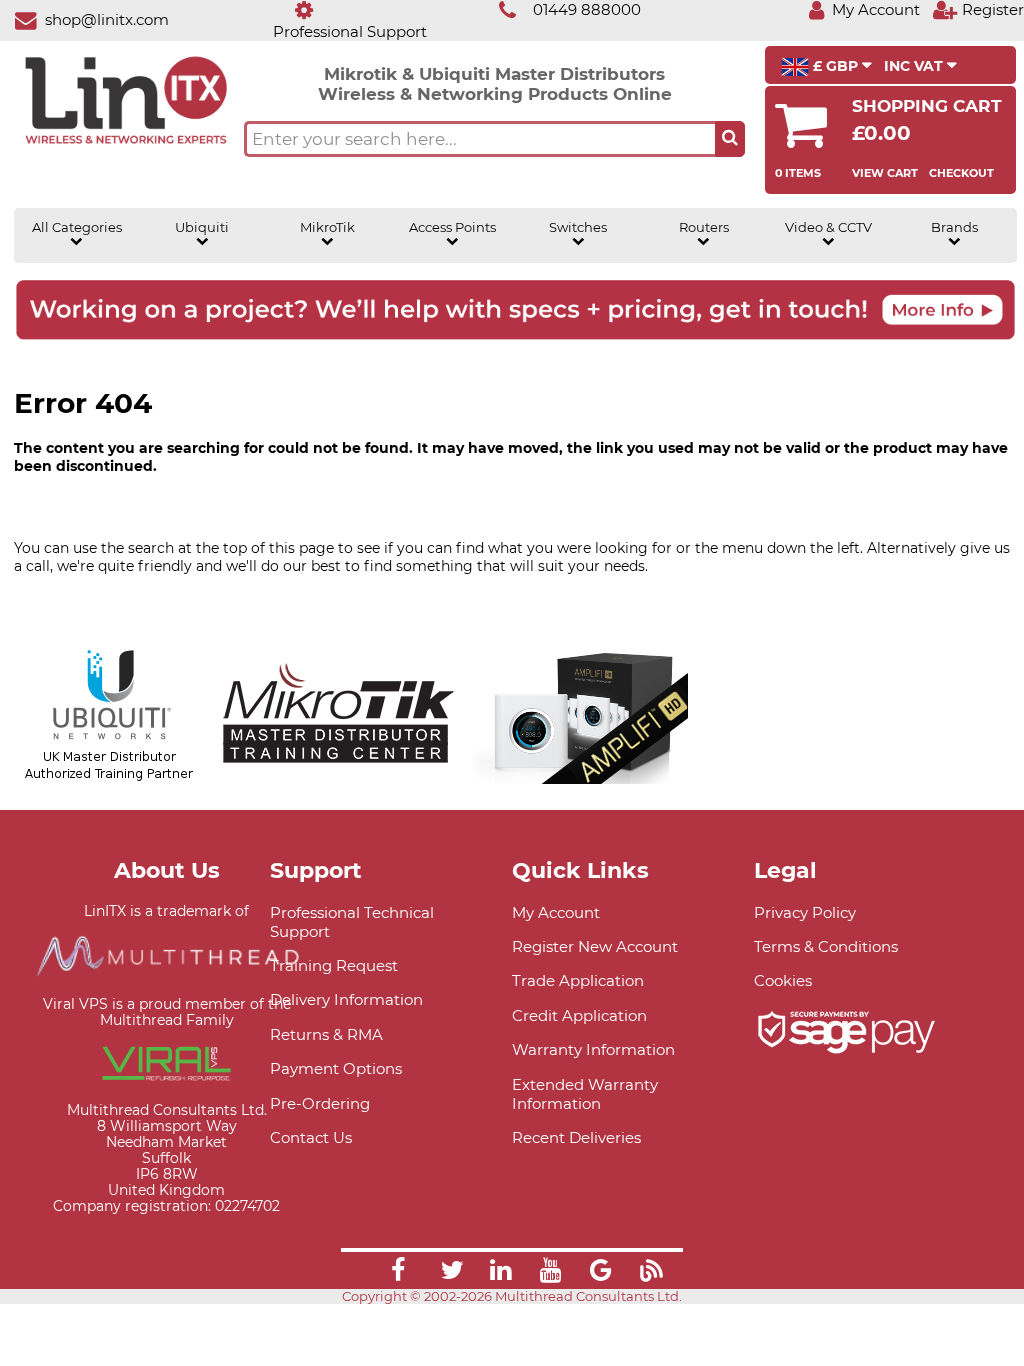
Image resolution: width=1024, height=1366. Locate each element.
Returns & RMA (326, 1034)
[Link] (398, 1273)
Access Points (452, 227)
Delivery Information (346, 999)
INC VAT (915, 66)
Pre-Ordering (320, 1103)
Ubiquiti (202, 227)
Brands (954, 227)
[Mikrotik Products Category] (339, 774)
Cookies (783, 980)
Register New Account (595, 946)
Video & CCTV (828, 227)
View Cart (885, 173)
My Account (556, 912)
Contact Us (311, 1137)
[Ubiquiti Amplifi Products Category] (580, 774)
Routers (704, 227)
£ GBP (835, 66)
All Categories (77, 227)
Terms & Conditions (826, 946)
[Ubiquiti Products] (110, 774)
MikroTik (327, 227)
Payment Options (336, 1068)
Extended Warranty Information (585, 1094)
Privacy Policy (805, 912)
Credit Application (579, 1015)
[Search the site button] (730, 139)
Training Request (334, 965)
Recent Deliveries (576, 1137)
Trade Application (578, 980)
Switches (578, 227)
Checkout (961, 173)
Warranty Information (593, 1049)
